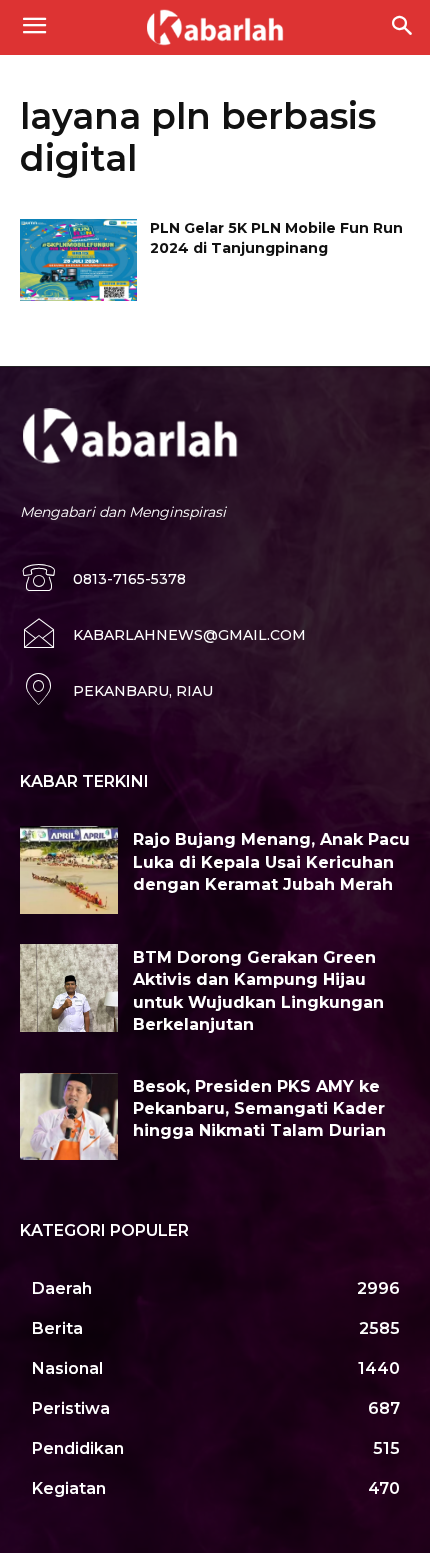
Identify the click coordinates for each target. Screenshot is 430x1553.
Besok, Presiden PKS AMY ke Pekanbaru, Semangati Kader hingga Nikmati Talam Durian (259, 1109)
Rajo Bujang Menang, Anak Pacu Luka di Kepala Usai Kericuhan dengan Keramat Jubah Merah (271, 862)
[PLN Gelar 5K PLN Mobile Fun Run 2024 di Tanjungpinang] (78, 260)
